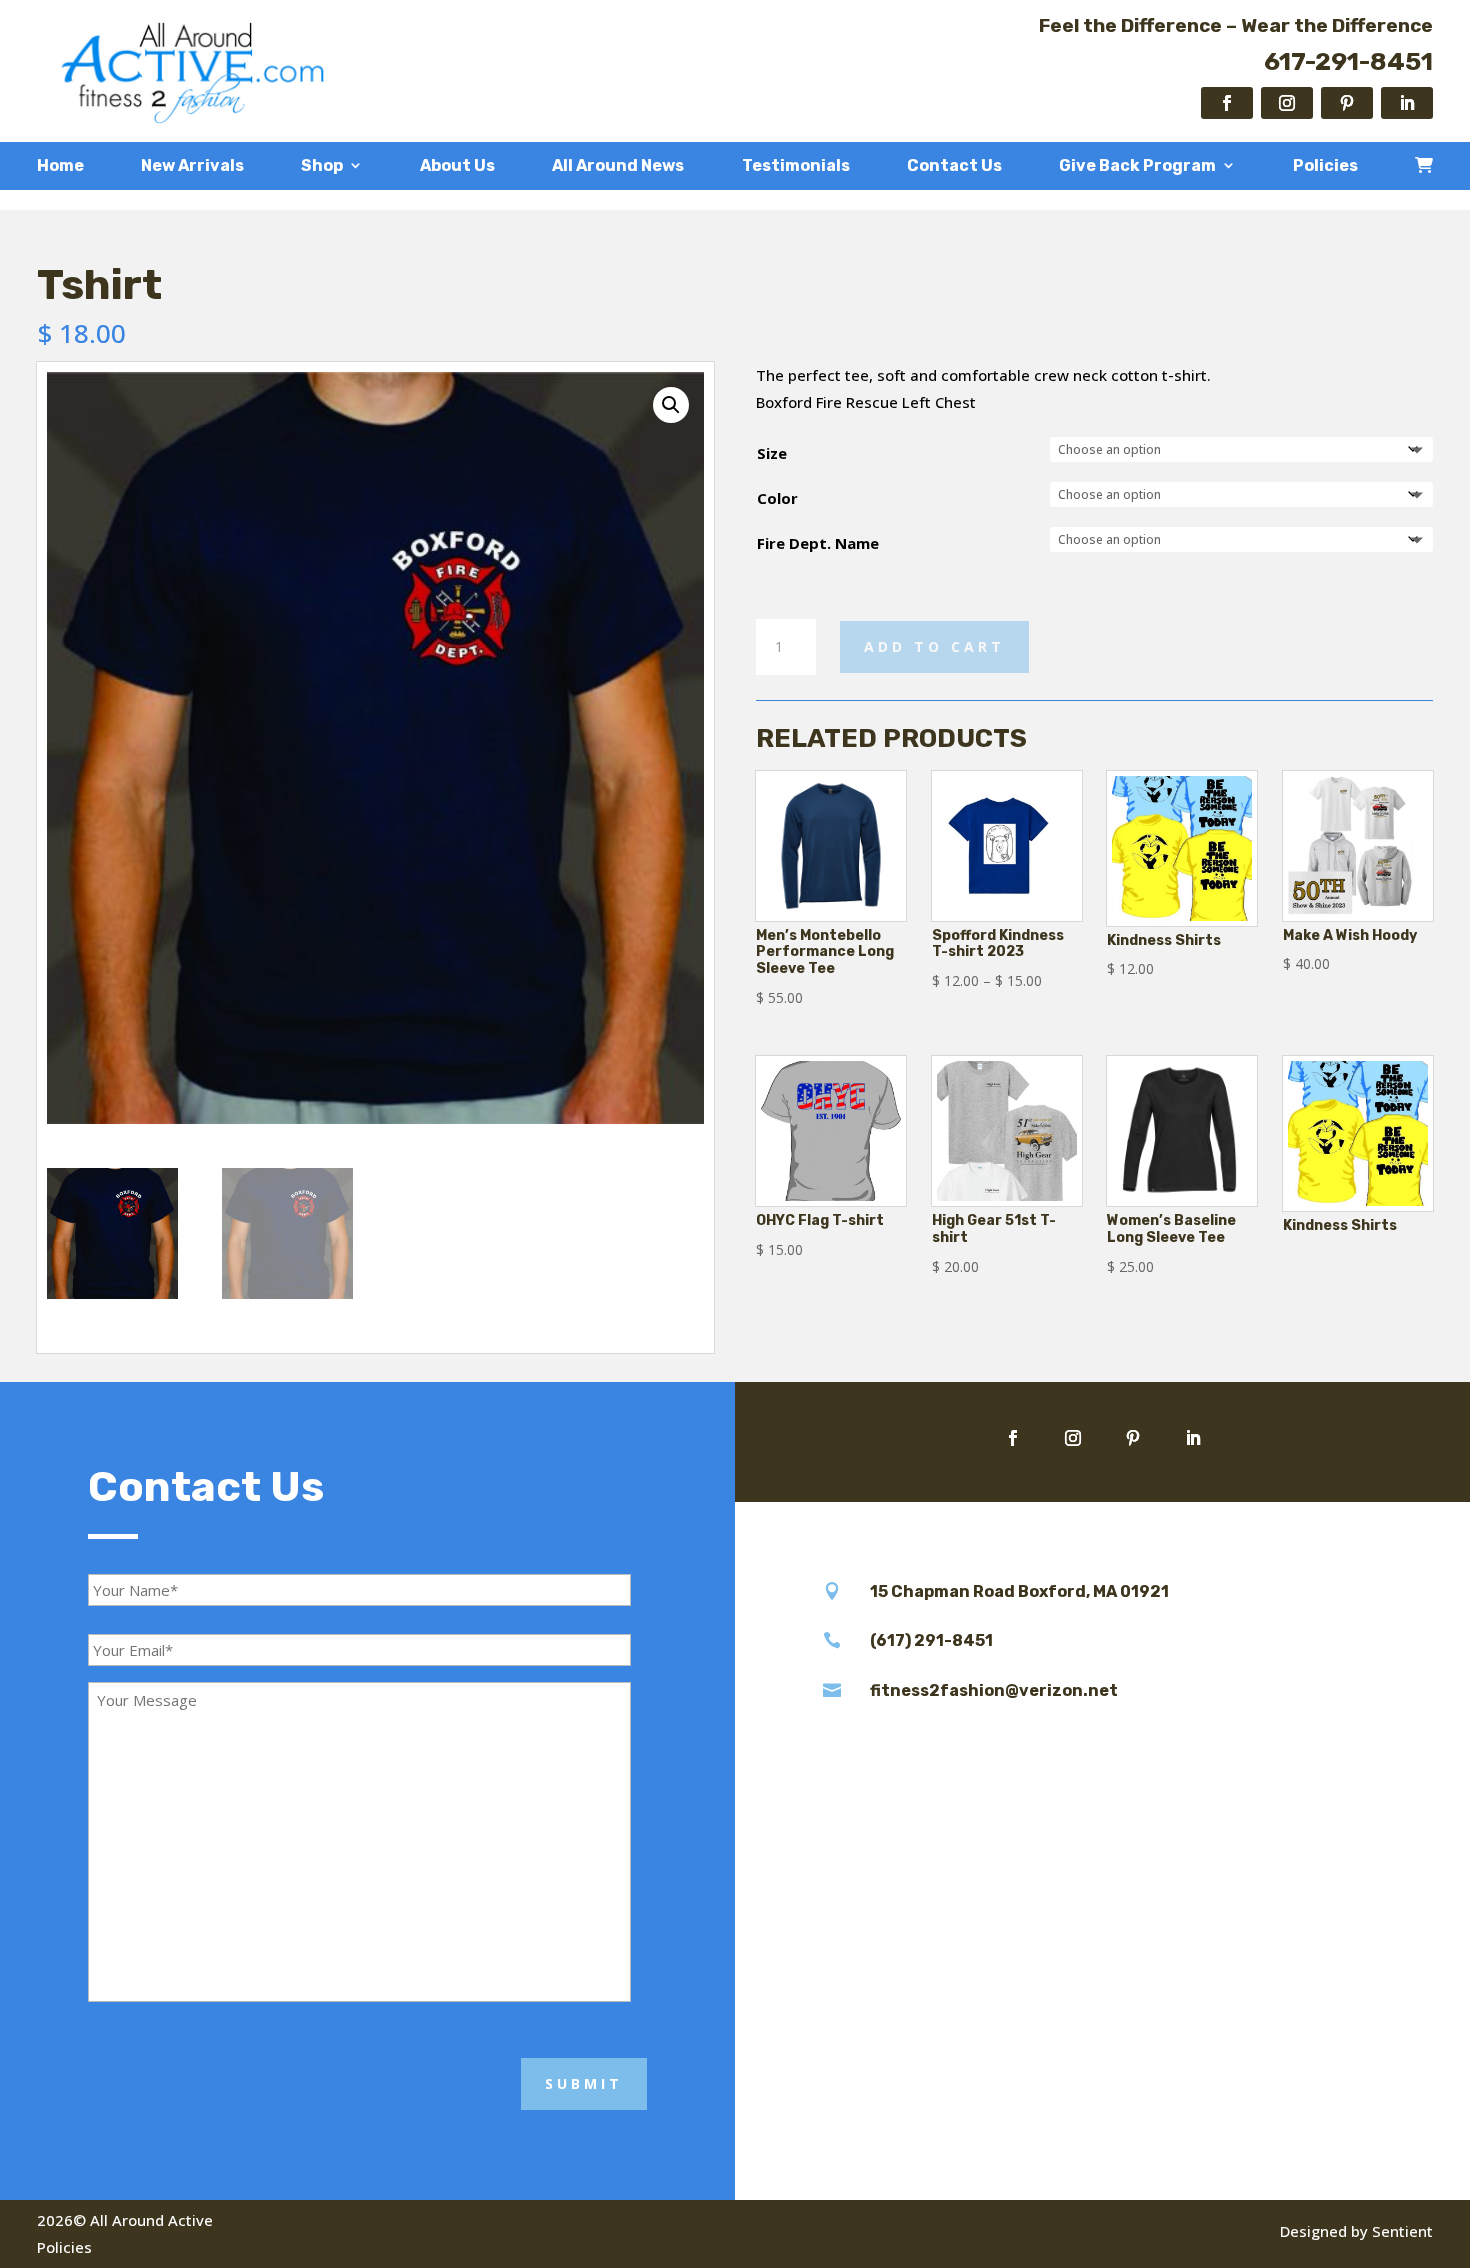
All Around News (618, 166)
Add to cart (934, 646)
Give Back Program (1137, 166)
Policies (1325, 166)
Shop (322, 166)
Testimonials (796, 166)
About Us (457, 166)
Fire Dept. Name (818, 543)
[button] (671, 405)
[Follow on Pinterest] (1347, 103)
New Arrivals (192, 166)
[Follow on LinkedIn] (1407, 103)
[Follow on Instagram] (1287, 103)
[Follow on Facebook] (1227, 103)
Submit (584, 2083)
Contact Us (954, 166)
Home (60, 166)
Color (777, 498)
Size (772, 453)
